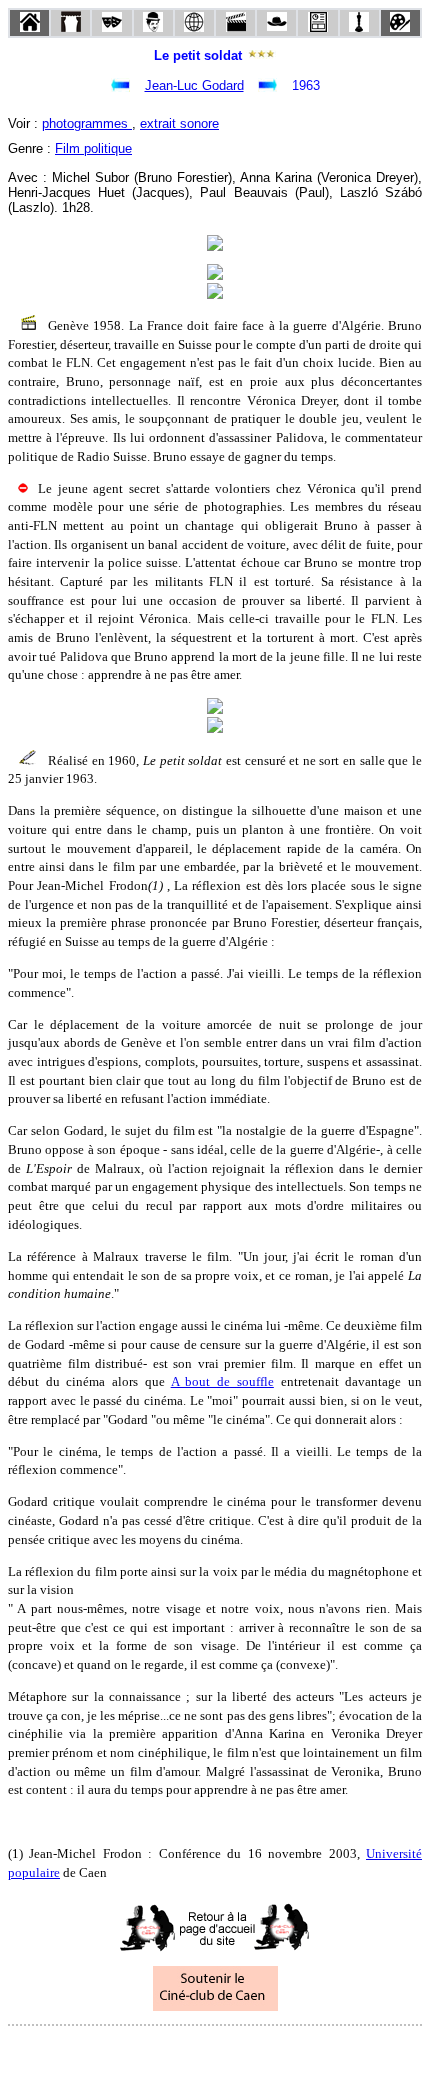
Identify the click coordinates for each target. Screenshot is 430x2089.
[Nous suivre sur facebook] (177, 2052)
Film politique (93, 148)
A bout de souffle (222, 1381)
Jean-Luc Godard (194, 85)
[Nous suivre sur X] (215, 2052)
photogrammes (87, 123)
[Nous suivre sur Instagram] (253, 2052)
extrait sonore (179, 123)
